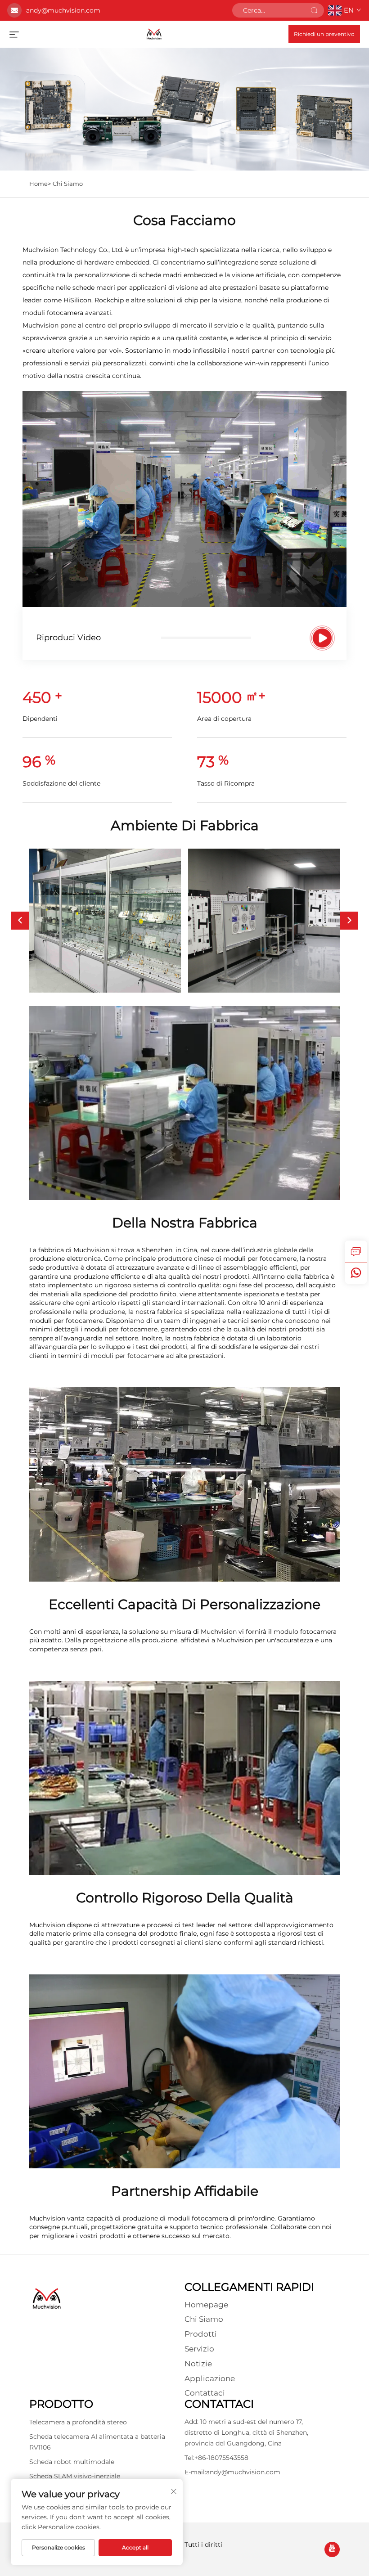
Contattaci (205, 2393)
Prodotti (201, 2334)
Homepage (206, 2305)
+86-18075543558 (221, 2458)
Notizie (198, 2364)
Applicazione (210, 2378)
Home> (40, 184)
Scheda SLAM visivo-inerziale (75, 2476)
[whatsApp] (356, 1273)
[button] (20, 921)
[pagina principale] (154, 34)
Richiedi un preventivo (324, 34)
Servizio (199, 2349)
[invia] (314, 10)
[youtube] (332, 2549)
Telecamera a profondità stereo (78, 2422)
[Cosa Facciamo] (322, 638)
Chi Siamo (68, 184)
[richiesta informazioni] (356, 1251)
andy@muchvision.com (63, 10)
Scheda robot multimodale (72, 2462)
